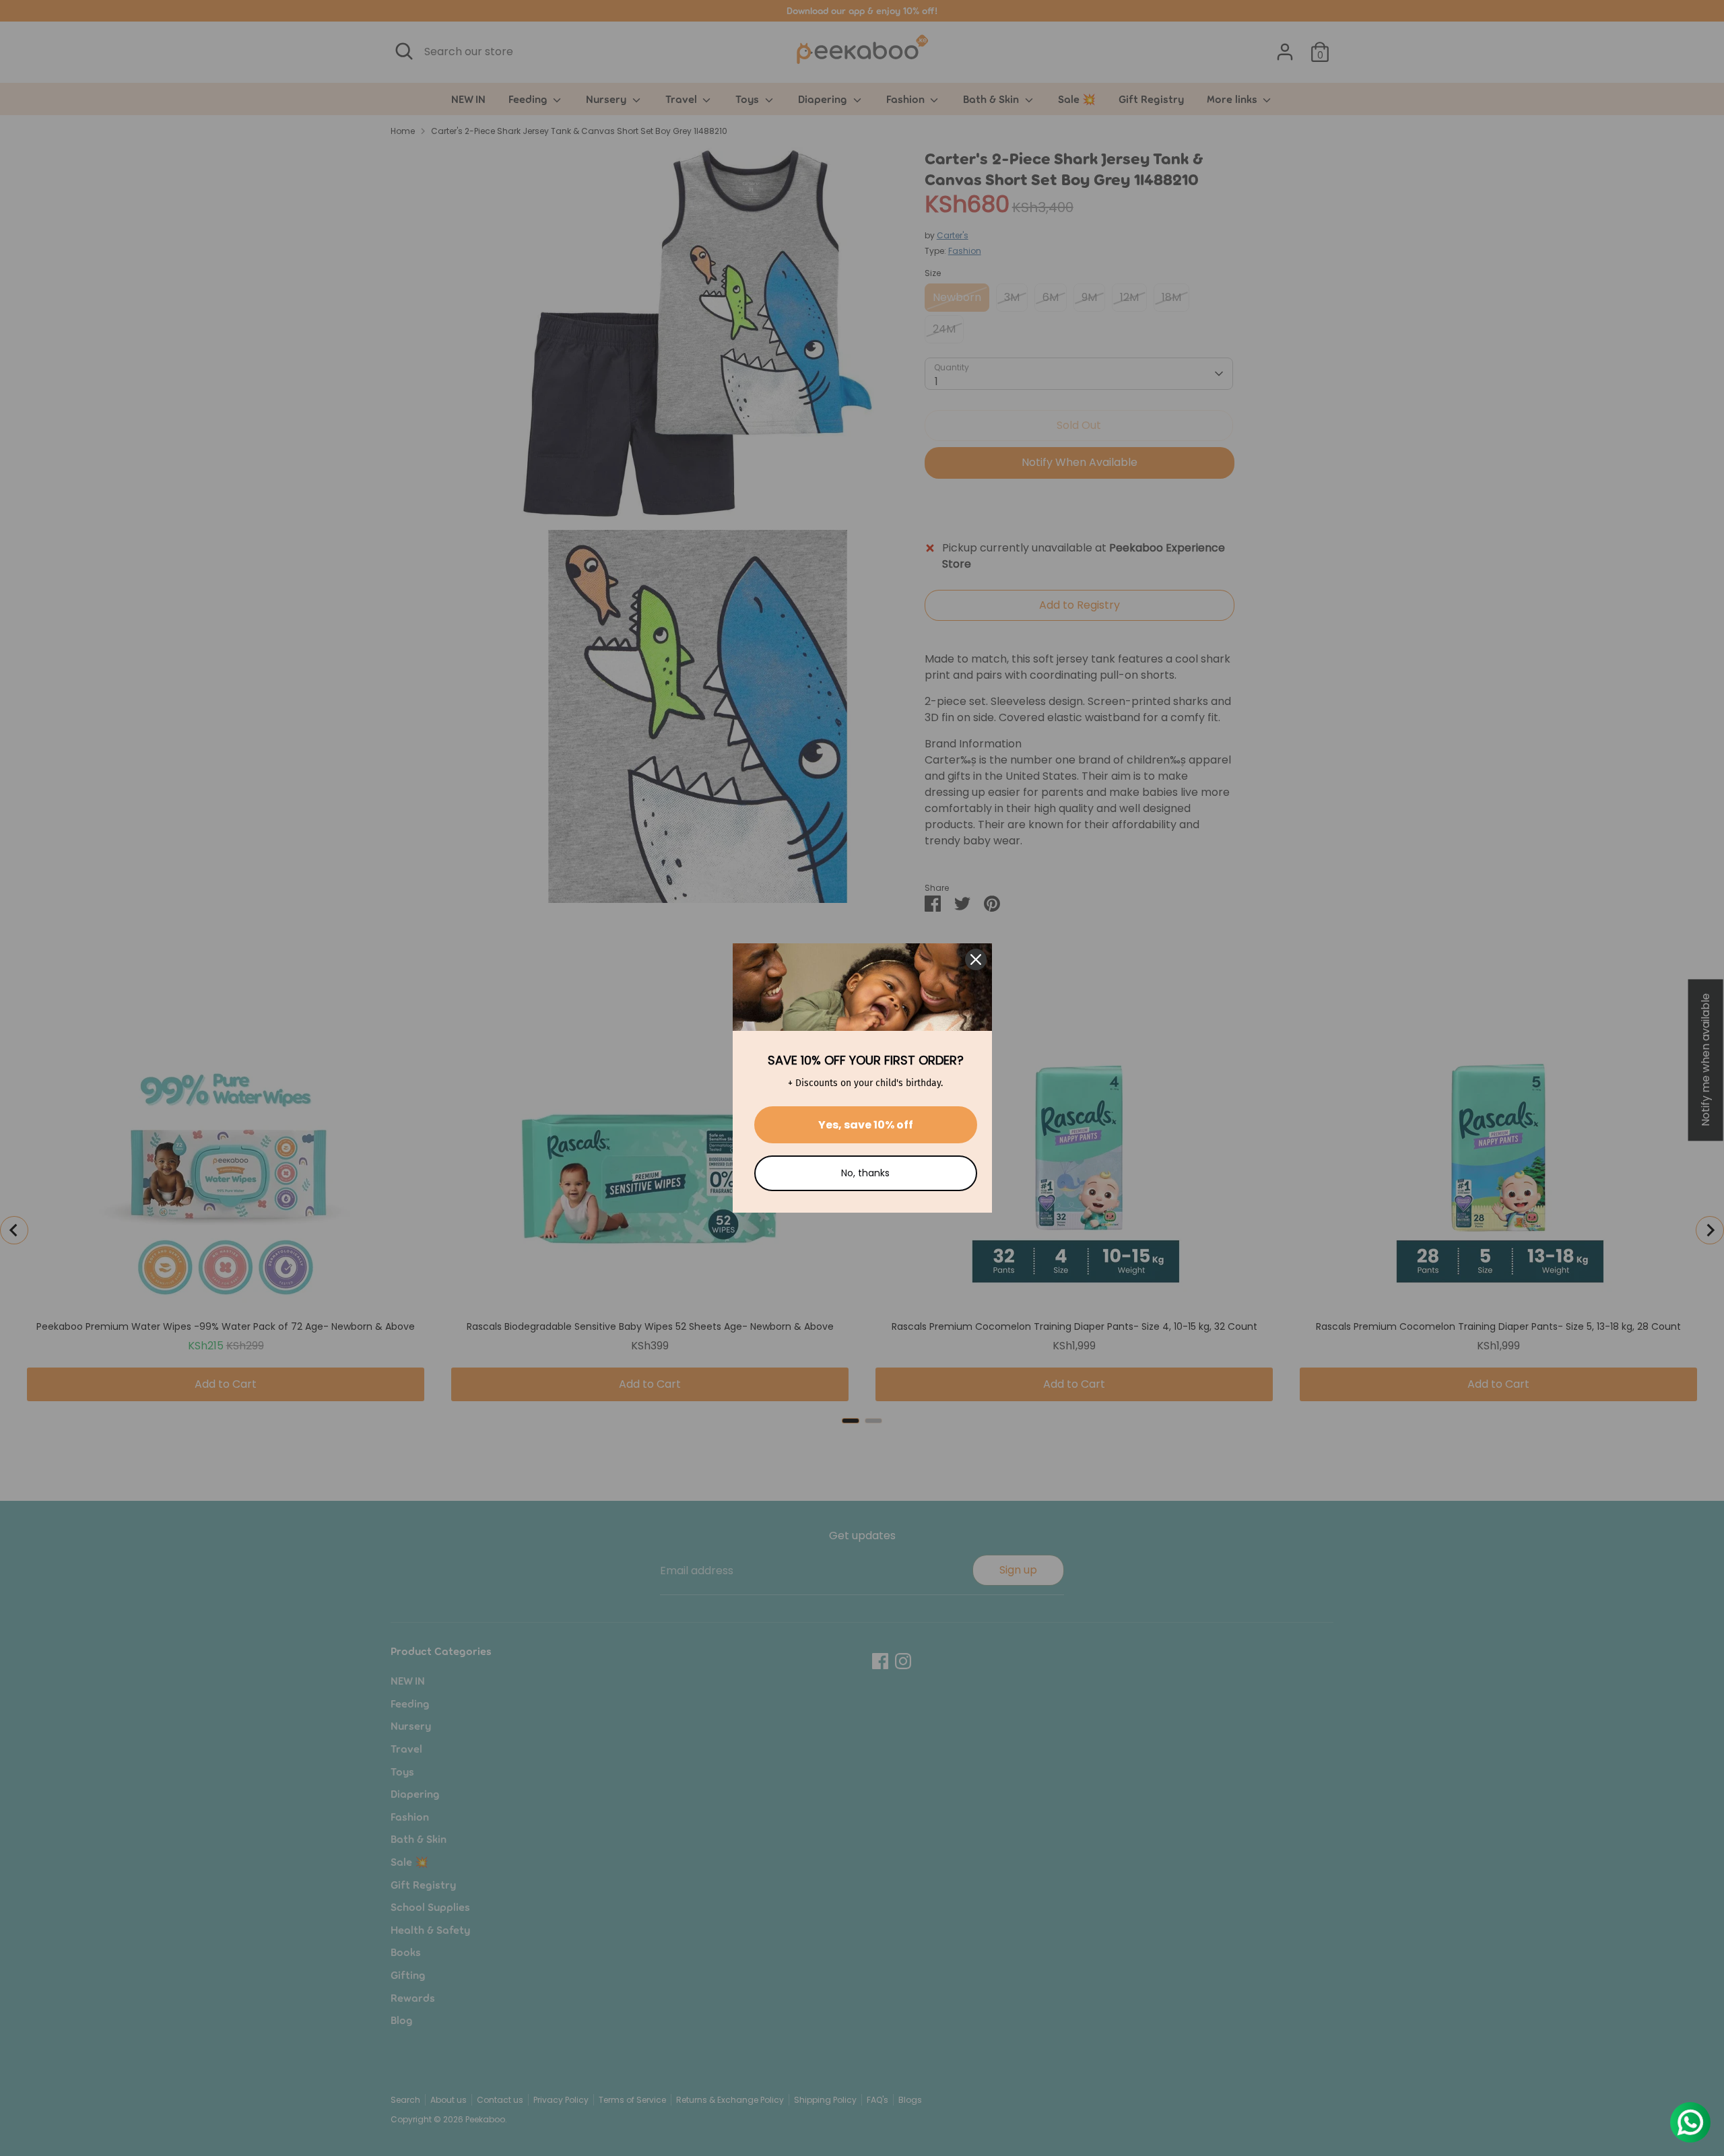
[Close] (976, 959)
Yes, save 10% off (866, 1125)
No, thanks (865, 1173)
